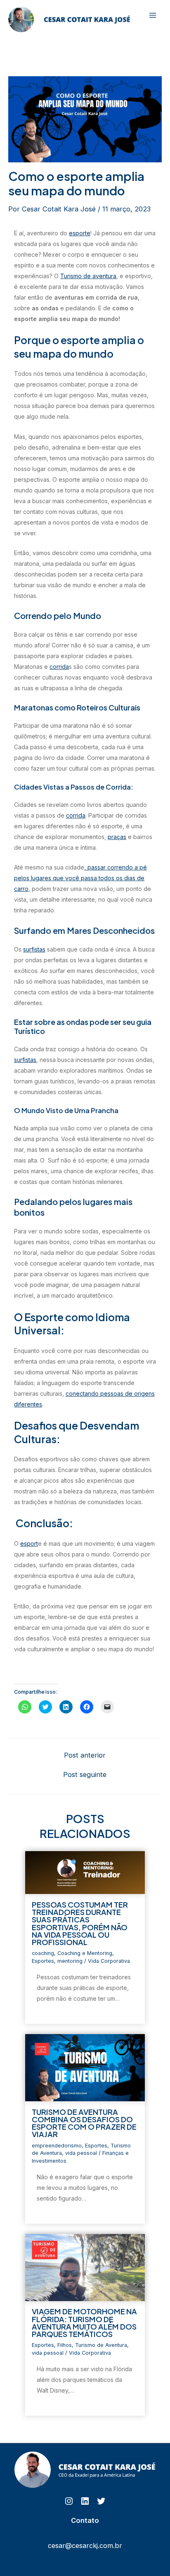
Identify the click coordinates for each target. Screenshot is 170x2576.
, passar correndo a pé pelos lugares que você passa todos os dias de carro (80, 878)
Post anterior (85, 1755)
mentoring (70, 1961)
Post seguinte (85, 1774)
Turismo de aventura (88, 276)
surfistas (34, 949)
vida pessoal (81, 2153)
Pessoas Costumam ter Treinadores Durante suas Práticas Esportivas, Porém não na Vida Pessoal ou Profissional (80, 1923)
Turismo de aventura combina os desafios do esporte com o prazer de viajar (84, 2123)
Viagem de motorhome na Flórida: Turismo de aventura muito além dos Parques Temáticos (84, 2323)
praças (117, 837)
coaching (43, 1953)
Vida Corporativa (109, 1961)
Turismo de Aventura (101, 2345)
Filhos (65, 2345)
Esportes (43, 1961)
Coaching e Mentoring (85, 1953)
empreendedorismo (57, 2146)
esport (29, 1543)
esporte (80, 233)
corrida (59, 667)
